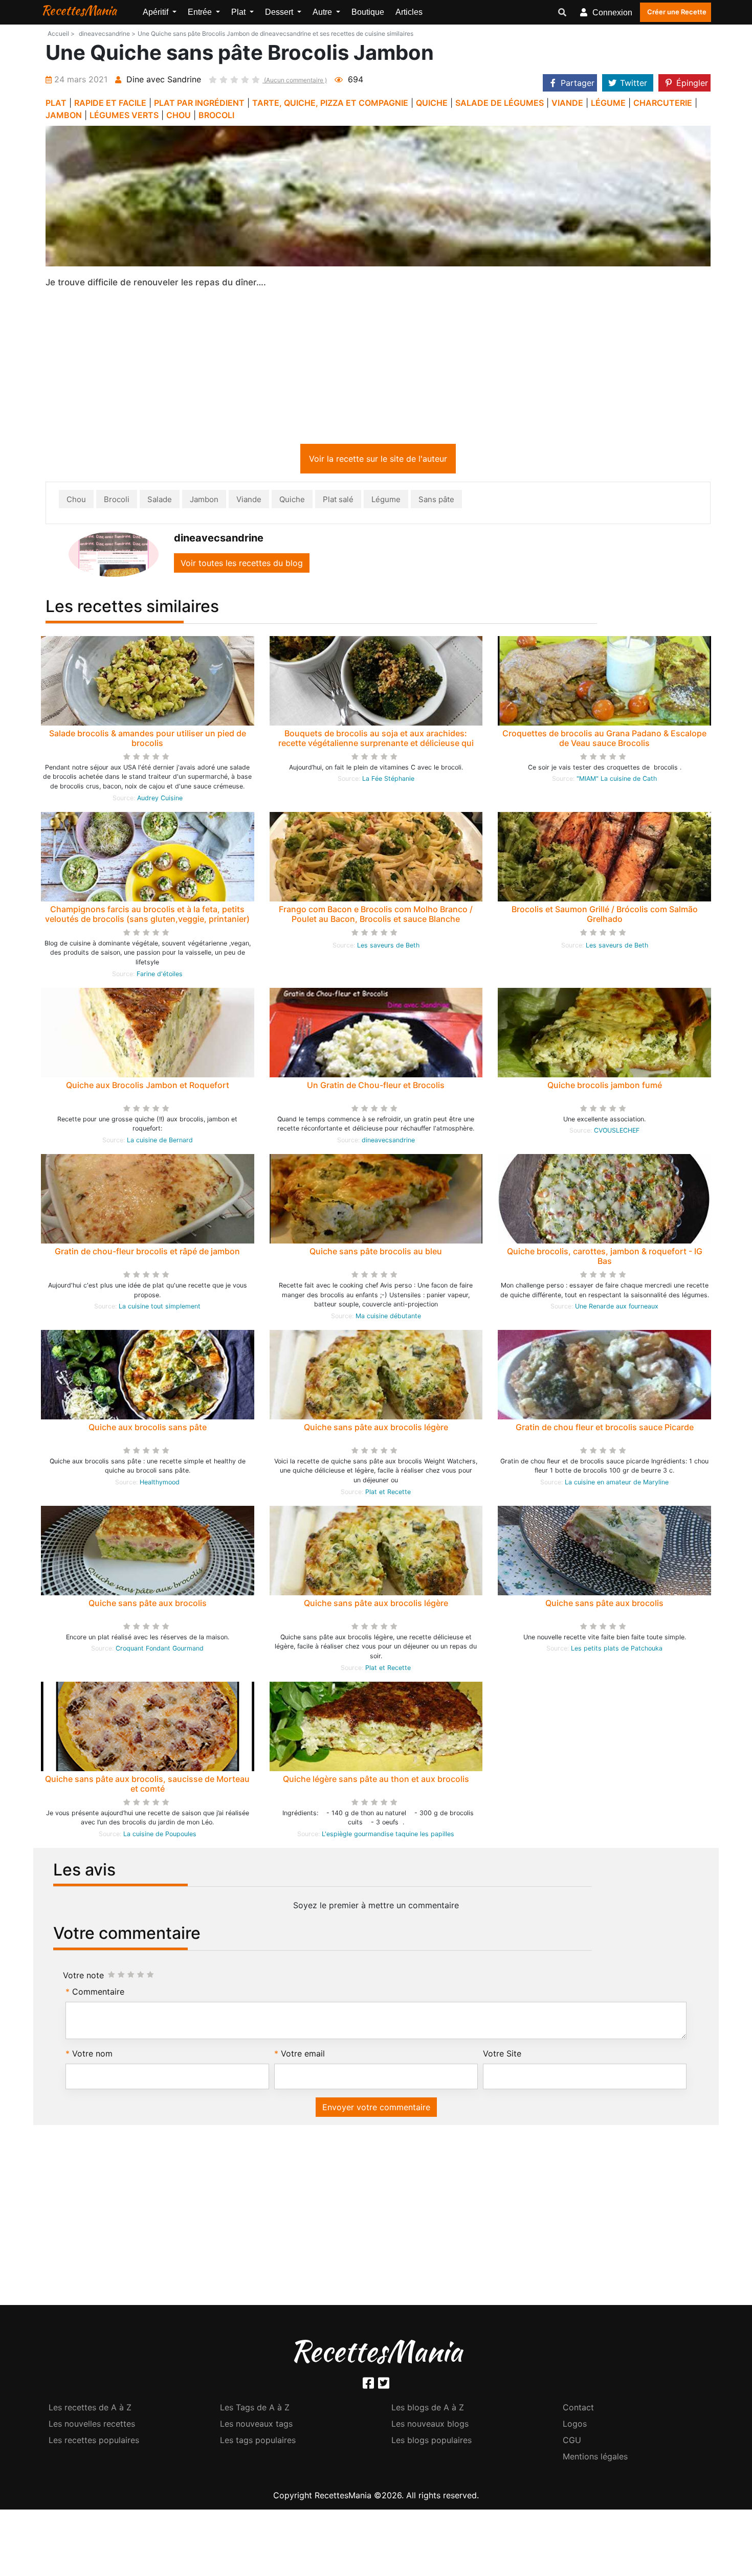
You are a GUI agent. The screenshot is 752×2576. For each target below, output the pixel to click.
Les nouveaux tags (256, 2426)
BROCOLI (216, 115)
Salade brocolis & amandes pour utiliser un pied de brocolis (148, 740)
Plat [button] (239, 12)
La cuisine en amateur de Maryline (617, 1484)
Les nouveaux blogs (430, 2426)
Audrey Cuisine (160, 800)
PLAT (56, 103)
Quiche (292, 501)
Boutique (368, 12)
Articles (409, 12)
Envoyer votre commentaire (376, 2109)
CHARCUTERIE (663, 103)
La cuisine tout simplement (160, 1308)
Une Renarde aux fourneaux (617, 1308)
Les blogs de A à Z (428, 2409)
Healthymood (160, 1484)
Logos (575, 2426)
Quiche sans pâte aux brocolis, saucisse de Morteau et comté (147, 1786)
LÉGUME (608, 103)
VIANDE (567, 103)
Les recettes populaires (94, 2442)
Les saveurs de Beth (388, 947)
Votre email (303, 2055)
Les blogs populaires (432, 2442)
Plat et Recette (388, 1494)
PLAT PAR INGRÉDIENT (199, 103)
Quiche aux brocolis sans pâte (148, 1429)
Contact (578, 2409)
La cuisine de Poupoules (160, 1836)
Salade (160, 501)
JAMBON (64, 115)
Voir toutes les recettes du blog (242, 565)
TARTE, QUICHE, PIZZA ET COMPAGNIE (330, 103)
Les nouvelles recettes (92, 2426)
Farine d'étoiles (160, 976)
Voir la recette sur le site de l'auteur (378, 461)
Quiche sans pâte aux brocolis (148, 1605)
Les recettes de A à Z (90, 2409)
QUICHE (432, 103)
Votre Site (502, 2055)
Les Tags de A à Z (255, 2409)
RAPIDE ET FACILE (110, 103)
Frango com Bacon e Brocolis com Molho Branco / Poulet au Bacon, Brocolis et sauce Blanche (376, 916)
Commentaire (98, 1994)
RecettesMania (79, 10)
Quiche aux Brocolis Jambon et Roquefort (148, 1087)
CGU (572, 2442)
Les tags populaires (258, 2442)
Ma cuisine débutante (388, 1318)
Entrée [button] (201, 12)
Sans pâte (436, 501)
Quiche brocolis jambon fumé (605, 1087)
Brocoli (117, 501)
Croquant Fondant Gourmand (160, 1650)
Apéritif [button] (157, 12)
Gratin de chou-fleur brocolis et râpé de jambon (147, 1253)
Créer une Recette (677, 12)
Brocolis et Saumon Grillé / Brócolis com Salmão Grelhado (605, 916)
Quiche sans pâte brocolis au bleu (376, 1253)
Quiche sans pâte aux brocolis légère (376, 1429)
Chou (76, 501)
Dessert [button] (280, 12)
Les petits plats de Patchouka (617, 1650)
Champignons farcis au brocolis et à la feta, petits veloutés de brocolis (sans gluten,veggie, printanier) (147, 916)
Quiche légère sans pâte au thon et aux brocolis (376, 1781)
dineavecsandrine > (107, 33)
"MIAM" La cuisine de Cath (617, 781)
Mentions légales (595, 2458)
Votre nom (92, 2055)
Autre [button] (323, 12)
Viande (249, 501)
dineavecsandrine (388, 1142)
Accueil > (61, 33)
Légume (386, 501)
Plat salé (338, 501)
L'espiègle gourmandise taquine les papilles (388, 1836)
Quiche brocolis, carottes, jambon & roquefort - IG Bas (605, 1258)
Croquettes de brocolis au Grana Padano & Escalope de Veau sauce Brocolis (604, 740)
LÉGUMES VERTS (124, 115)
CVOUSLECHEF (617, 1132)
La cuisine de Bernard (160, 1142)
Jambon (204, 501)
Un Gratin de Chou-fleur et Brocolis (376, 1087)
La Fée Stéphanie (388, 781)
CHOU (179, 115)
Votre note (83, 1977)
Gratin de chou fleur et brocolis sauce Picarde (605, 1429)
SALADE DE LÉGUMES (500, 103)
